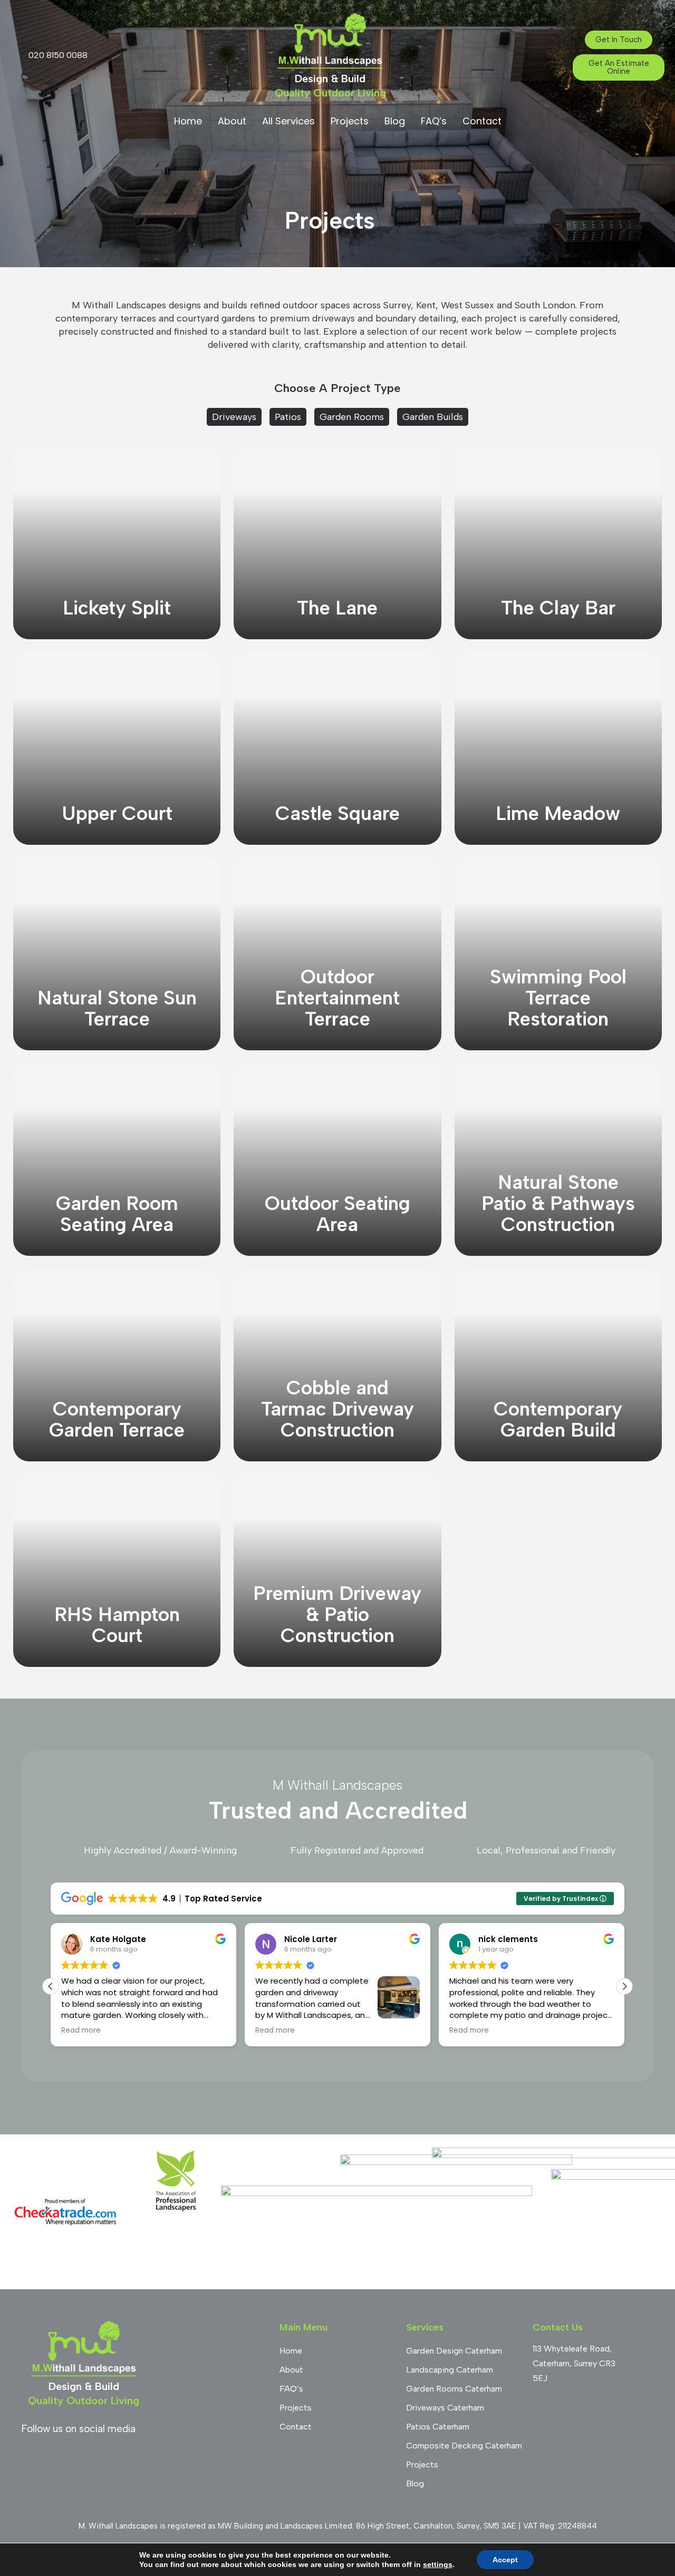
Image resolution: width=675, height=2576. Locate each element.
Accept (505, 2560)
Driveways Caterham (445, 2408)
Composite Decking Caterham (464, 2446)
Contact (482, 121)
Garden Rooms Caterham (454, 2389)
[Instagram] (58, 2455)
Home (188, 121)
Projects (350, 121)
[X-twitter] (145, 2455)
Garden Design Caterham (454, 2351)
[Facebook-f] (29, 2455)
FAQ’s (434, 121)
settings (438, 2564)
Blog (395, 121)
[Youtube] (87, 2455)
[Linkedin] (116, 2455)
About (232, 121)
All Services (288, 121)
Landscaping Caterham (450, 2370)
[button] (624, 1986)
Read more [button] (81, 2031)
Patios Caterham (438, 2427)
